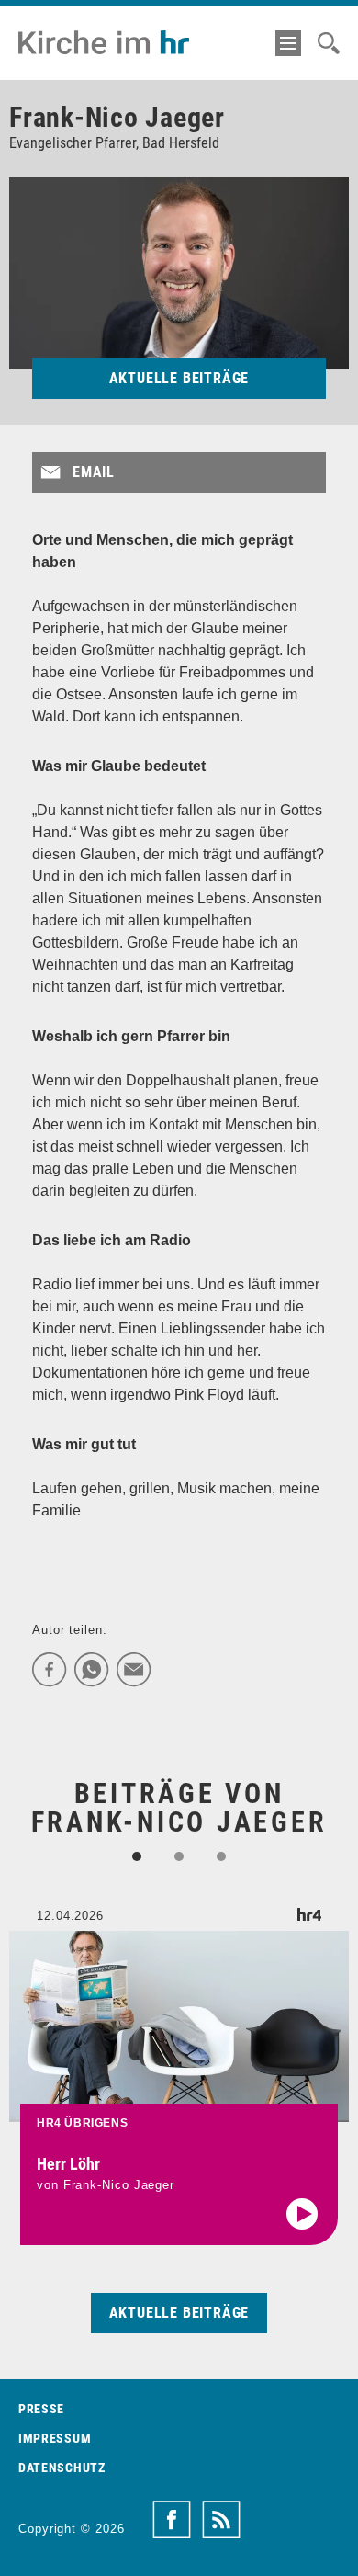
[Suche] (329, 43)
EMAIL (94, 472)
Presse (41, 2409)
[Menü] (288, 43)
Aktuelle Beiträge (179, 378)
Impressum (55, 2438)
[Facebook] (50, 1670)
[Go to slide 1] (137, 1856)
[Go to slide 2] (179, 1856)
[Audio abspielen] (302, 2214)
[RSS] (221, 2520)
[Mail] (134, 1670)
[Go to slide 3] (221, 1856)
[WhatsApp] (92, 1670)
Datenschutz (62, 2468)
